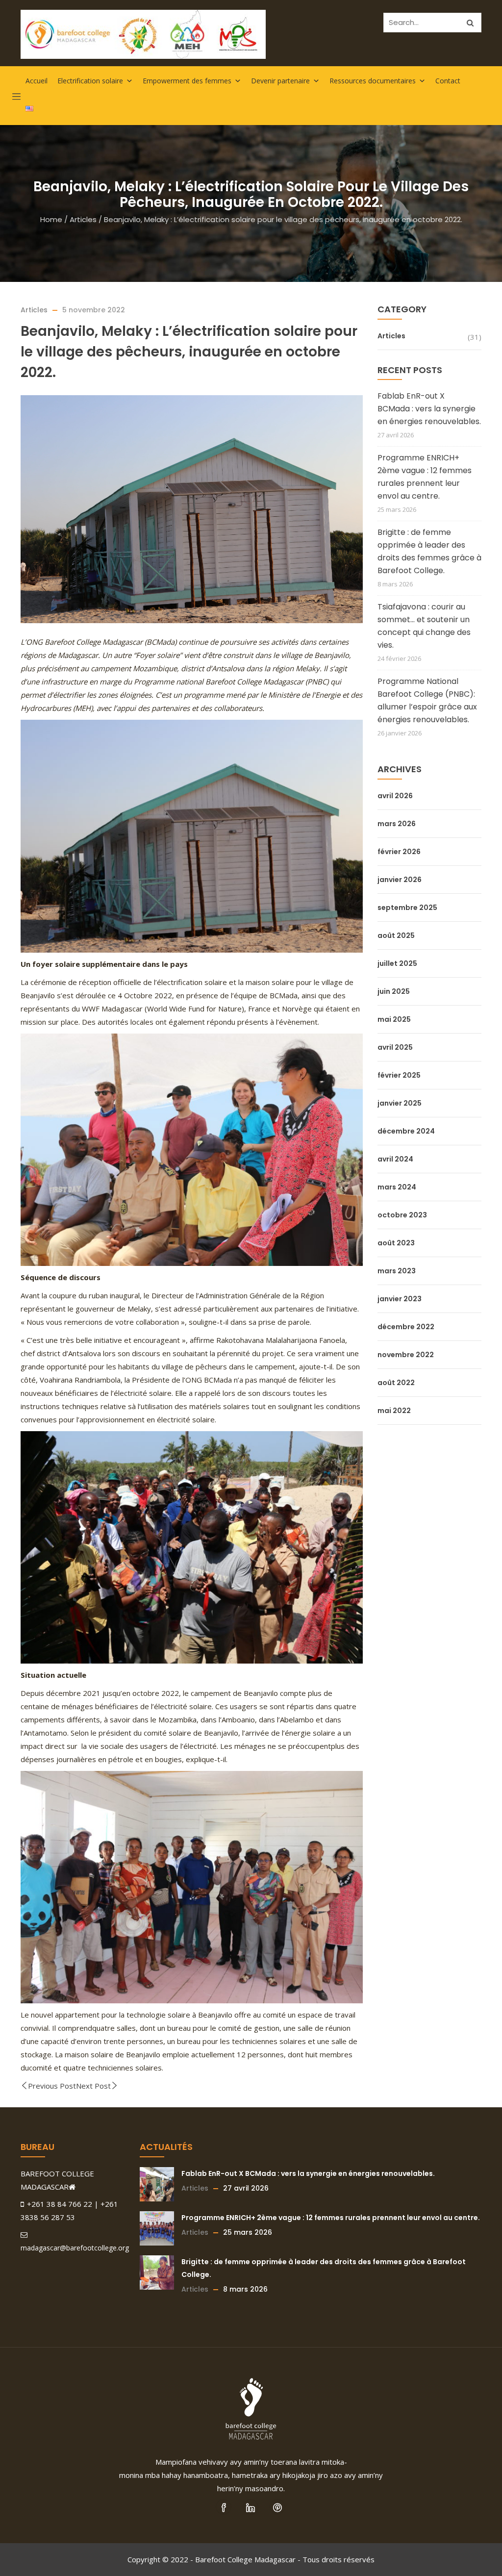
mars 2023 (397, 1271)
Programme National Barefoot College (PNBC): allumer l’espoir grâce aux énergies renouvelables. (427, 700)
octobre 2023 (402, 1215)
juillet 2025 (397, 963)
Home (51, 219)
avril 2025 (395, 1047)
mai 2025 (394, 1019)
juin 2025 (394, 991)
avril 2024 (395, 1159)
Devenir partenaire (280, 81)
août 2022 (396, 1383)
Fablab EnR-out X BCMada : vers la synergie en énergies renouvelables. (429, 409)
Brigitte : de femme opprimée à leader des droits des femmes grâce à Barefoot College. (429, 551)
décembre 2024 (406, 1131)
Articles (83, 219)
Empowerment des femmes (187, 81)
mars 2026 (397, 824)
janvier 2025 (400, 1103)
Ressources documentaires (373, 81)
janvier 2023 (400, 1299)
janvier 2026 (400, 880)
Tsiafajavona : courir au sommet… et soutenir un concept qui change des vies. (424, 626)
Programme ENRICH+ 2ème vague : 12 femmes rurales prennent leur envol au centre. (425, 477)
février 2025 (399, 1075)
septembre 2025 (407, 908)
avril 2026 (395, 796)
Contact (448, 81)
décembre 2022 (406, 1327)
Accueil (37, 81)
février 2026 (399, 852)
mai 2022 (394, 1411)
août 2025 (396, 935)
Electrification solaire (90, 81)
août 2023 (396, 1243)
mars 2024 (397, 1187)
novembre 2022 (406, 1355)
